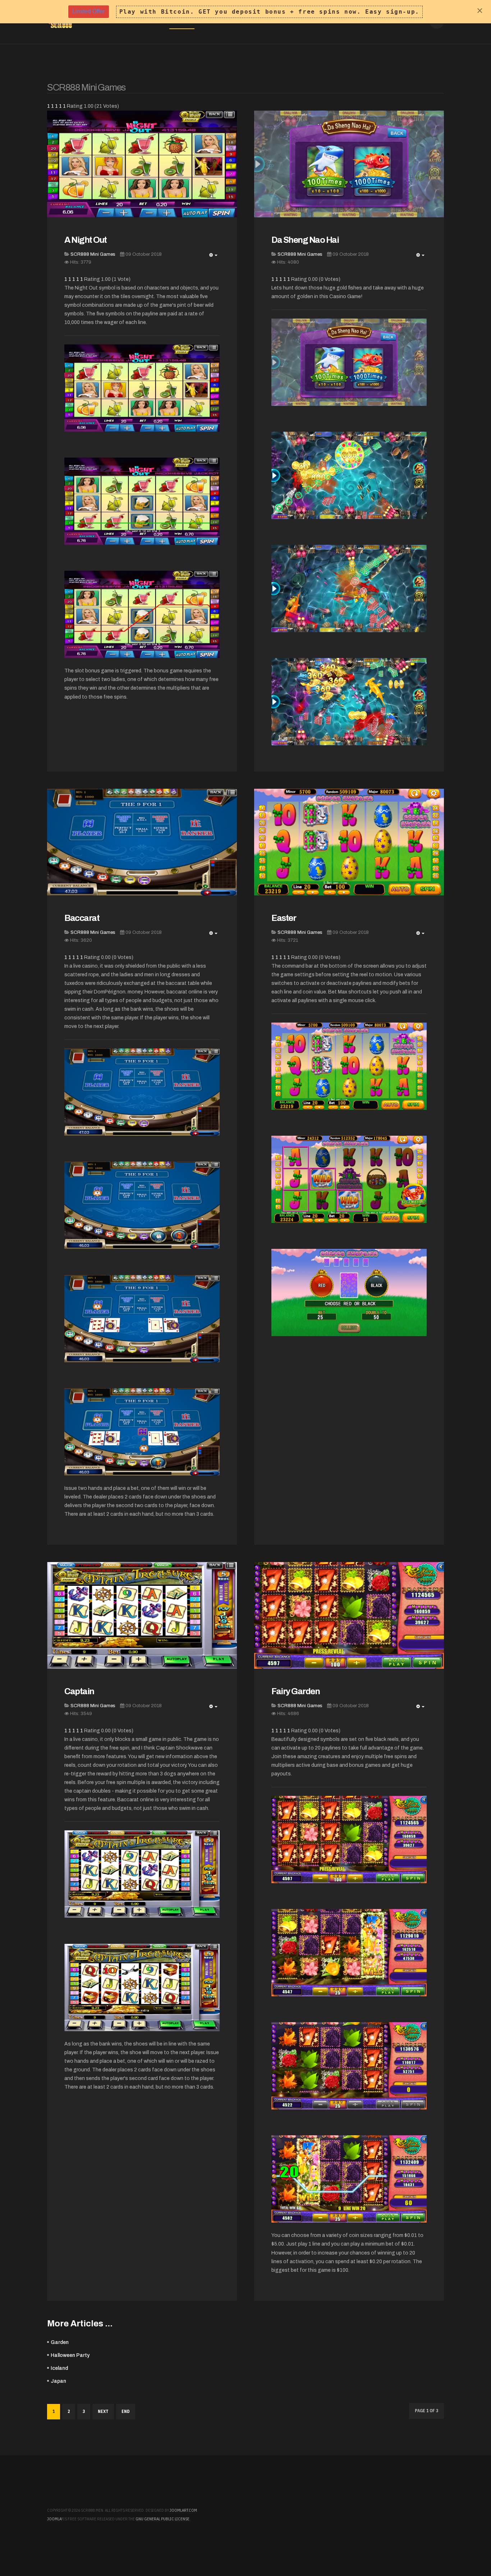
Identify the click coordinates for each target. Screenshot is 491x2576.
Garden (60, 2342)
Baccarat (82, 918)
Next (103, 2411)
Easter (284, 918)
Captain (79, 1691)
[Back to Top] (465, 2550)
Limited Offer (88, 11)
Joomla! (55, 2519)
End (126, 2411)
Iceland (59, 2368)
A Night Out (86, 240)
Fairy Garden (295, 1691)
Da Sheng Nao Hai (305, 240)
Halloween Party (70, 2355)
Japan (58, 2381)
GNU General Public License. (163, 2519)
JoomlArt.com (183, 2510)
